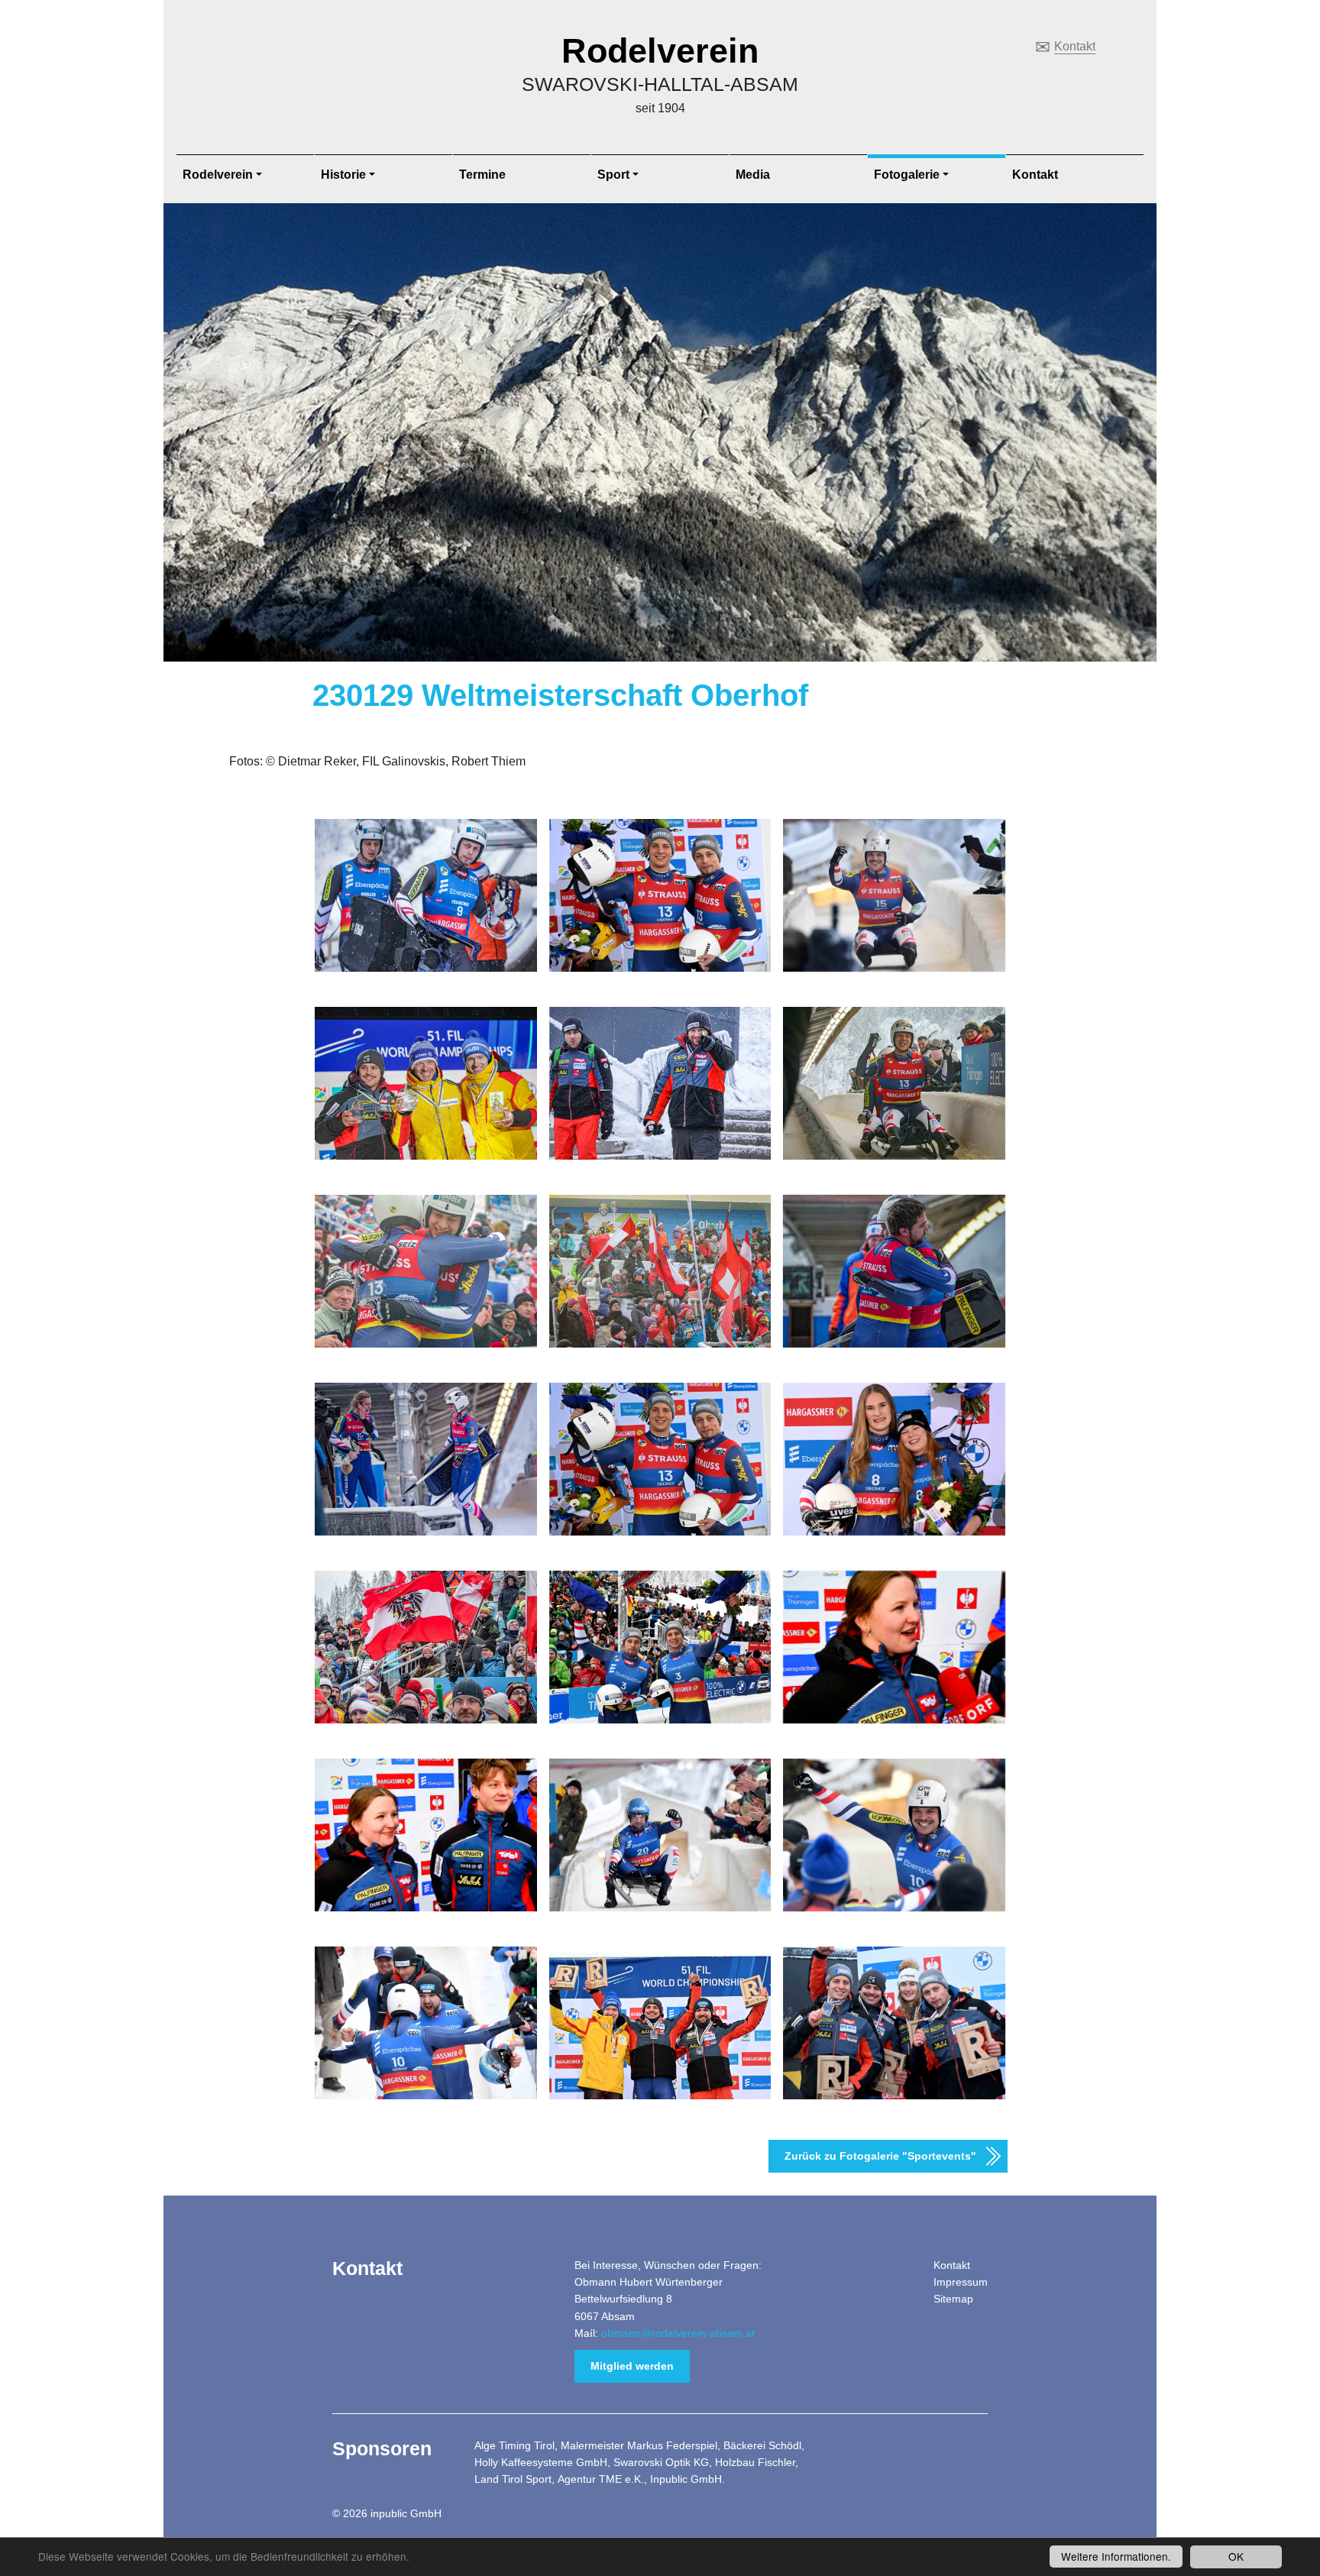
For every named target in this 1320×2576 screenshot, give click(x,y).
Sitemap (953, 2299)
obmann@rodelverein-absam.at (678, 2333)
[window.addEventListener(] (426, 1083)
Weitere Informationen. (1116, 2556)
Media (753, 175)
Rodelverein (660, 51)
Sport (613, 175)
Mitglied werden (632, 2366)
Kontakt (1075, 46)
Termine (482, 175)
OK (1236, 2556)
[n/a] (660, 895)
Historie (343, 175)
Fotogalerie (907, 175)
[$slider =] (426, 895)
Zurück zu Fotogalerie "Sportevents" (880, 2156)
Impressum (961, 2282)
